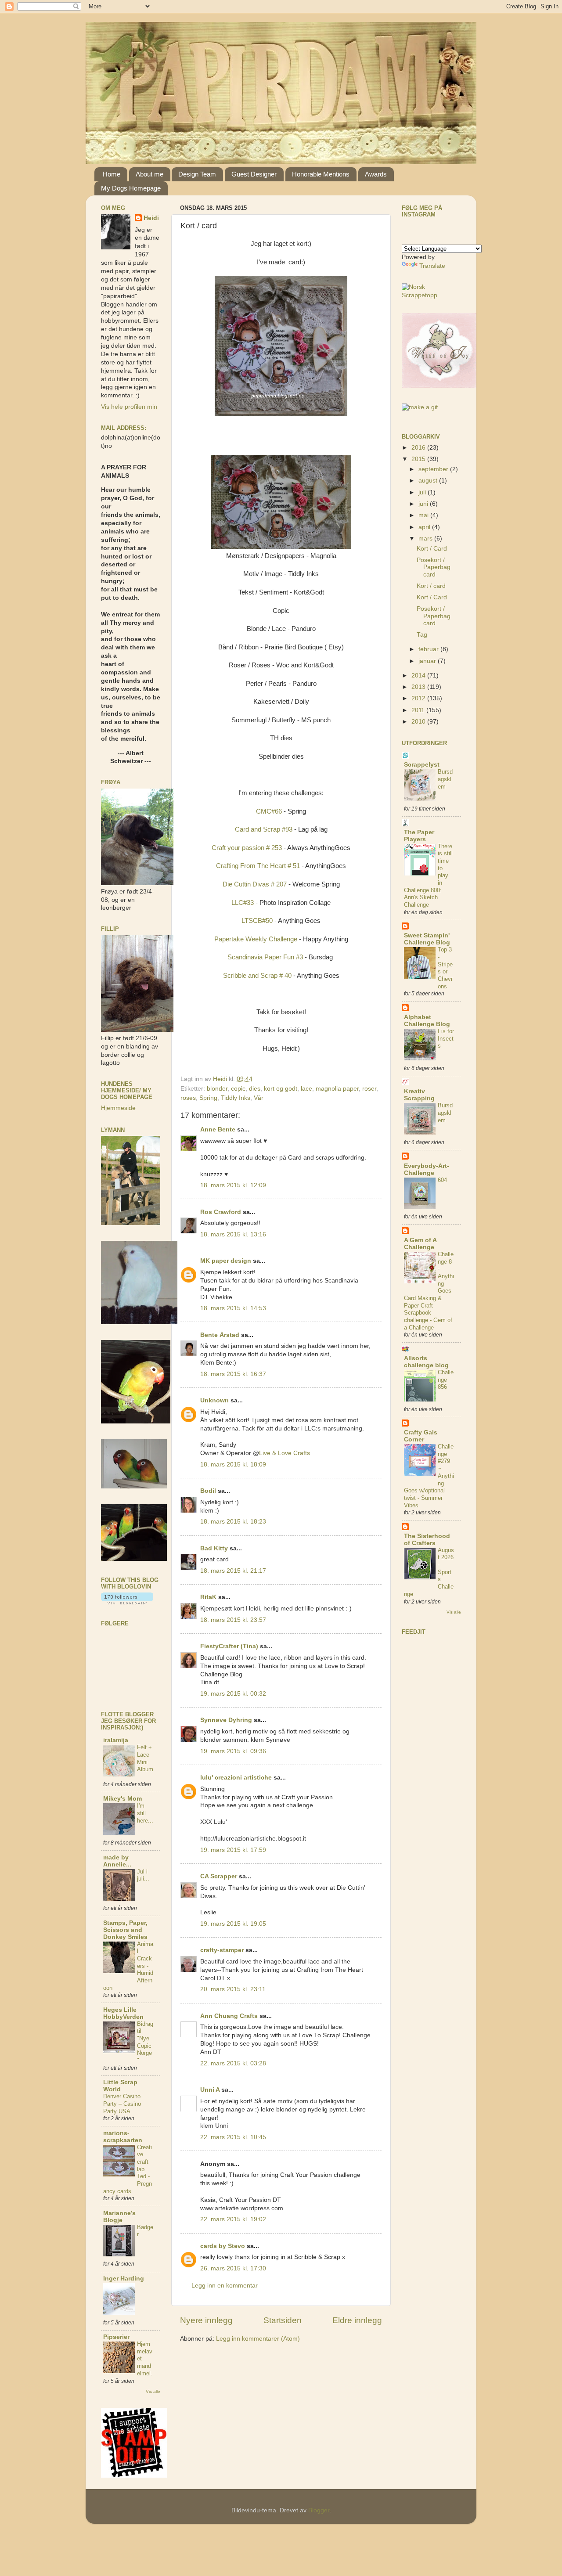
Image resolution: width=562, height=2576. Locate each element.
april (425, 527)
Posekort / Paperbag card (434, 567)
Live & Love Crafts (285, 1453)
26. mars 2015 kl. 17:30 (233, 2268)
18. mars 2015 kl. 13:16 (233, 1234)
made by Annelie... (117, 1861)
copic (238, 1089)
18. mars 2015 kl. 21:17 (233, 1571)
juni (424, 504)
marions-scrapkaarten (123, 2137)
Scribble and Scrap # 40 (257, 976)
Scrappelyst (422, 765)
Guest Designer (254, 174)
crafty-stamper (222, 1950)
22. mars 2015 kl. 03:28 (233, 2063)
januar (428, 661)
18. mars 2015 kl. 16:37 (233, 1374)
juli (423, 492)
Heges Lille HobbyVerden (123, 2013)
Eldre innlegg (357, 2320)
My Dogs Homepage (131, 188)
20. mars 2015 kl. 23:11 (233, 1989)
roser (369, 1089)
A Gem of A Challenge (420, 1244)
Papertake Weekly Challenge (256, 939)
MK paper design (226, 1261)
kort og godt (281, 1089)
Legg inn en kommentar (225, 2286)
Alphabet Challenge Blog (427, 1021)
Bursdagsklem (445, 779)
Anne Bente (218, 1129)
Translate (432, 266)
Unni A (210, 2090)
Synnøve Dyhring (226, 1720)
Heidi (151, 218)
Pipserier (116, 2337)
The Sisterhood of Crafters (427, 1540)
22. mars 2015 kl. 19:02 (233, 2219)
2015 (419, 459)
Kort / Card (432, 549)
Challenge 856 (446, 1380)
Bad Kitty (214, 1548)
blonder (217, 1089)
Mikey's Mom (122, 1799)
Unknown (214, 1400)
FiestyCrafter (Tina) (229, 1646)
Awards (376, 174)
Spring (208, 1098)
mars (426, 539)
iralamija (116, 1740)
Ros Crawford (221, 1212)
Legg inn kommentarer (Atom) (258, 2339)
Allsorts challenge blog (426, 1362)
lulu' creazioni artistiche (236, 1778)
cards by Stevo (223, 2246)
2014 (419, 676)
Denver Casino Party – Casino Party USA (122, 2104)
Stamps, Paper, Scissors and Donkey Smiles (125, 1930)
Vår (259, 1098)
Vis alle (153, 2391)
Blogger (319, 2510)
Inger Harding (124, 2279)
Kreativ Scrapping (419, 1095)
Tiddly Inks (236, 1098)
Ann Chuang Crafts (229, 2016)
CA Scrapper (219, 1876)
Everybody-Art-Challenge (427, 1169)
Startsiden (283, 2320)
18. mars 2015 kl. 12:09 (233, 1185)
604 (442, 1180)
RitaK (208, 1597)
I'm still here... (145, 1813)
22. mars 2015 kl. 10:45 (233, 2137)
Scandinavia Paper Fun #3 (265, 957)
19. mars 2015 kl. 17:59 (233, 1850)
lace (306, 1089)
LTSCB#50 (257, 921)
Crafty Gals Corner (421, 1436)
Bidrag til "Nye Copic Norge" (145, 2042)
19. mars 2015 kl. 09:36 (233, 1751)
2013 (419, 687)
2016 (419, 448)
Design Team (197, 174)
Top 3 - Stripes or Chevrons (445, 968)
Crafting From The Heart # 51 (259, 866)
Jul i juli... (143, 1875)
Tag (422, 635)
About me (150, 174)
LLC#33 (243, 903)
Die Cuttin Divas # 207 (256, 884)
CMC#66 (269, 811)
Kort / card (431, 586)
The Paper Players (419, 836)
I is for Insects (446, 1038)
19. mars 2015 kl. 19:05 (233, 1924)
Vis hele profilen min (129, 407)
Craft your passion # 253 (247, 848)
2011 (419, 710)
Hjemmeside (118, 1108)
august (429, 481)
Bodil (208, 1491)
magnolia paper (337, 1089)
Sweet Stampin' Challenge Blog (427, 939)
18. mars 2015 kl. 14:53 (233, 1308)
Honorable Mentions (321, 174)
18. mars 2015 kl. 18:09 (233, 1465)
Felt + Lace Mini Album (145, 1758)
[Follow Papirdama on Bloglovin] (127, 1602)
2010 (419, 722)
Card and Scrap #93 (264, 829)
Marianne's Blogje (119, 2217)
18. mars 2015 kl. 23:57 (233, 1620)
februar (429, 649)
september (434, 469)
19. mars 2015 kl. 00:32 (233, 1694)
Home (112, 174)
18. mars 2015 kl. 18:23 (233, 1522)
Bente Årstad (220, 1335)
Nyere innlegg (206, 2320)
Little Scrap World (120, 2086)
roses (188, 1098)
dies (255, 1089)
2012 (419, 698)
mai (424, 515)
